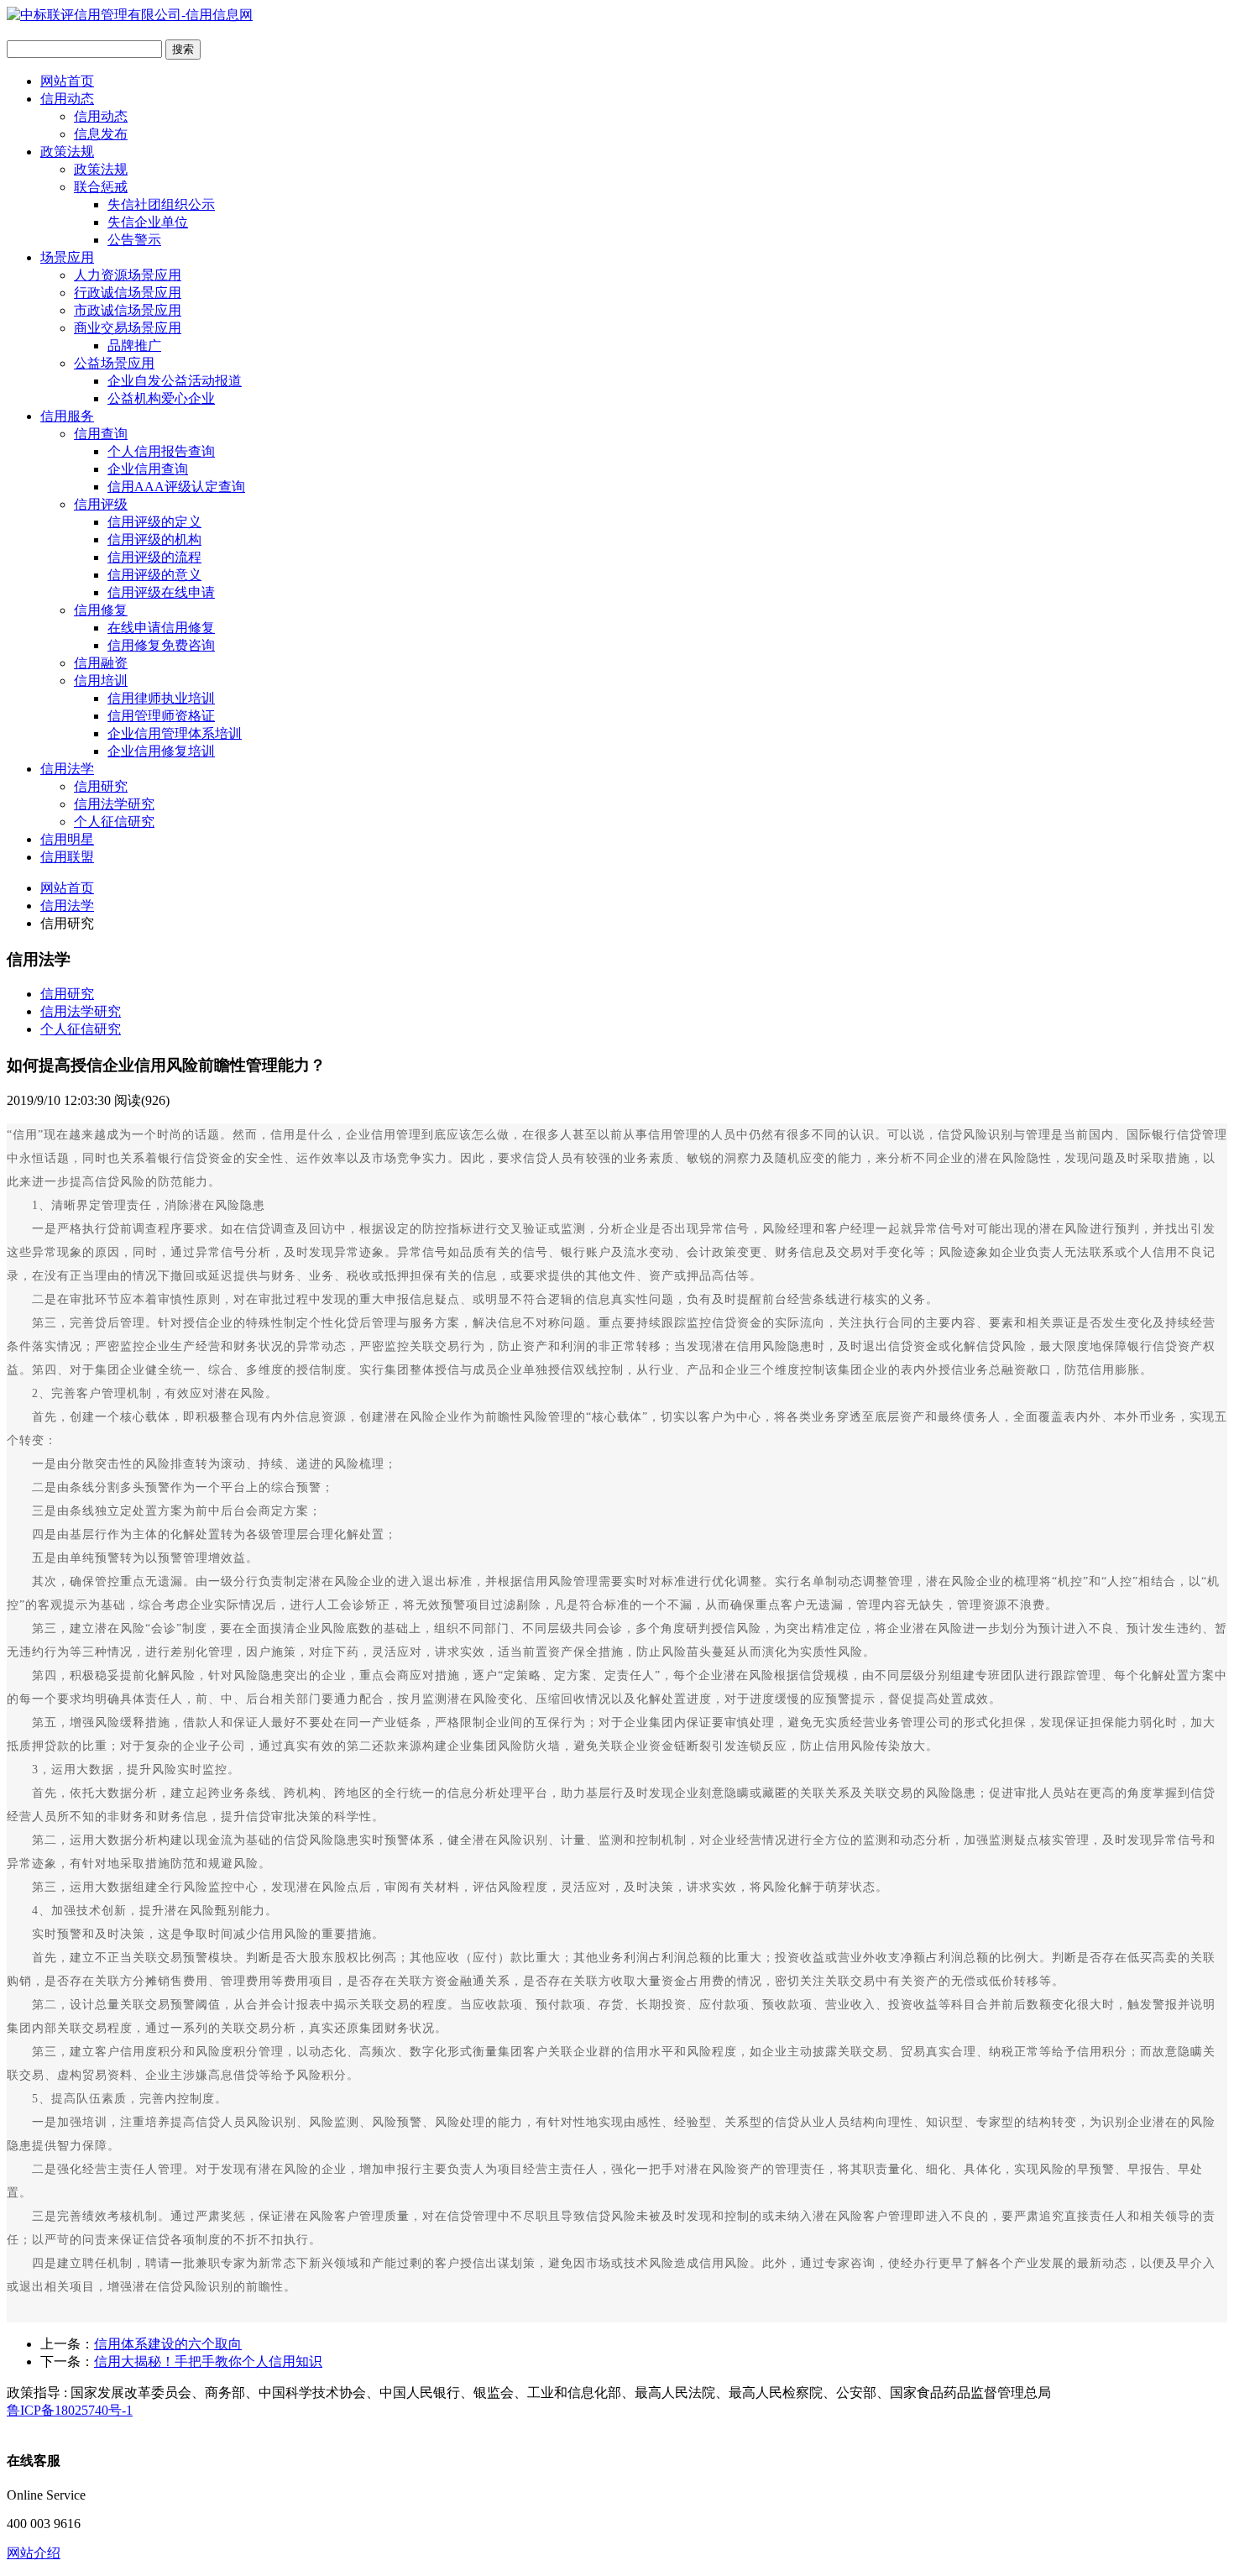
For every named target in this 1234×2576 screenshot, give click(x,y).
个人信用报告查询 (161, 451)
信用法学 (67, 769)
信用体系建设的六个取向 (168, 2344)
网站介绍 (34, 2553)
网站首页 (67, 81)
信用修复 (101, 610)
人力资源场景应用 (128, 275)
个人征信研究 (114, 822)
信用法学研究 (114, 804)
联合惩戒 (101, 187)
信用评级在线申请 (161, 592)
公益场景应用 (114, 363)
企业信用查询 (148, 469)
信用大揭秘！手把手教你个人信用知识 (208, 2361)
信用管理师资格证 (161, 716)
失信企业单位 (148, 222)
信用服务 (67, 416)
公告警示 (134, 240)
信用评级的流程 (154, 557)
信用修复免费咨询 (161, 645)
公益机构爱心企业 (161, 398)
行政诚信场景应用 (128, 293)
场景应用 (67, 257)
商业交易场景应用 (128, 328)
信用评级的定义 (154, 522)
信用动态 (67, 99)
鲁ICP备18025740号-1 (70, 2410)
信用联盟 (67, 857)
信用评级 (101, 504)
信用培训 (101, 681)
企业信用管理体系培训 (175, 733)
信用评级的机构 (154, 539)
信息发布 (101, 134)
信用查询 (101, 434)
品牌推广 (134, 346)
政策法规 (67, 152)
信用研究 (101, 786)
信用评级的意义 (154, 575)
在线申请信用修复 (161, 628)
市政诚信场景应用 (128, 310)
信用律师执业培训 (161, 698)
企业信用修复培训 (161, 751)
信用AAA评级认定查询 (176, 487)
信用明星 (67, 839)
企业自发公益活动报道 (175, 381)
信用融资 (101, 663)
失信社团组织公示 (161, 204)
